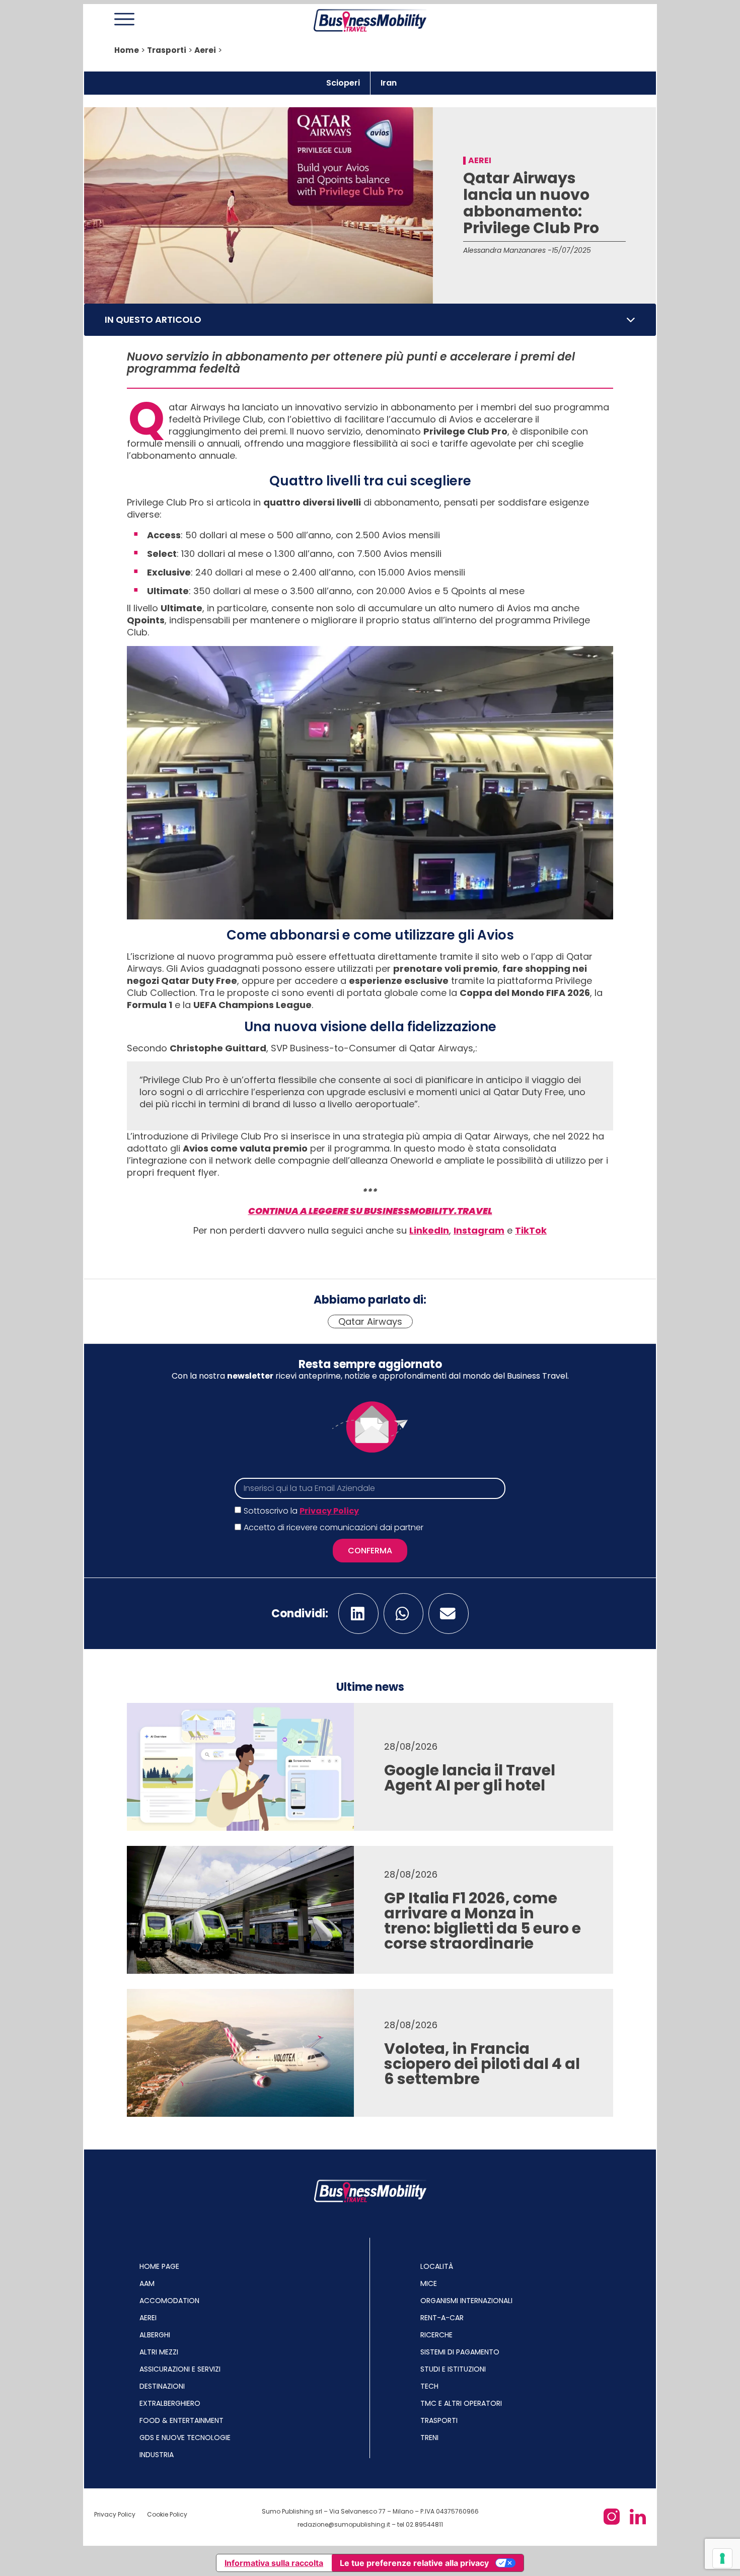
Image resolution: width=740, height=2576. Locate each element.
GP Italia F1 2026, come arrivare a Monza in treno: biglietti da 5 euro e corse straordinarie (483, 1921)
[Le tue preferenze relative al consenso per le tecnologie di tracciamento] (722, 2558)
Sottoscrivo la (301, 1511)
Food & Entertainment (181, 2420)
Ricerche (436, 2335)
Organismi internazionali (466, 2301)
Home (127, 50)
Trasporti (167, 50)
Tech (429, 2386)
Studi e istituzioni (453, 2369)
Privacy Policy (329, 1511)
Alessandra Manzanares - (507, 250)
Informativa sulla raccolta (274, 2563)
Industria (157, 2455)
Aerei (205, 50)
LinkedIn (429, 1230)
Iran (389, 83)
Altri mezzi (159, 2352)
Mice (429, 2283)
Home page (159, 2266)
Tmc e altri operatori (461, 2403)
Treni (429, 2438)
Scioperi (343, 83)
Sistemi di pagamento (460, 2352)
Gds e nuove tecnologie (185, 2438)
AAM (147, 2283)
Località (437, 2266)
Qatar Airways (370, 1321)
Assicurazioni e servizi (180, 2369)
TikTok (531, 1230)
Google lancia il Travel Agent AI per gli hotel (470, 1778)
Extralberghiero (170, 2403)
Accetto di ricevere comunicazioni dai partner (334, 1528)
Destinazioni (162, 2386)
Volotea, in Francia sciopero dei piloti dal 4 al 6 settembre (482, 2064)
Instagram (479, 1230)
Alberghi (155, 2335)
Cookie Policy (167, 2514)
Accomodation (169, 2301)
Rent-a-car (442, 2318)
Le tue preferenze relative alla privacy (414, 2563)
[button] (631, 320)
